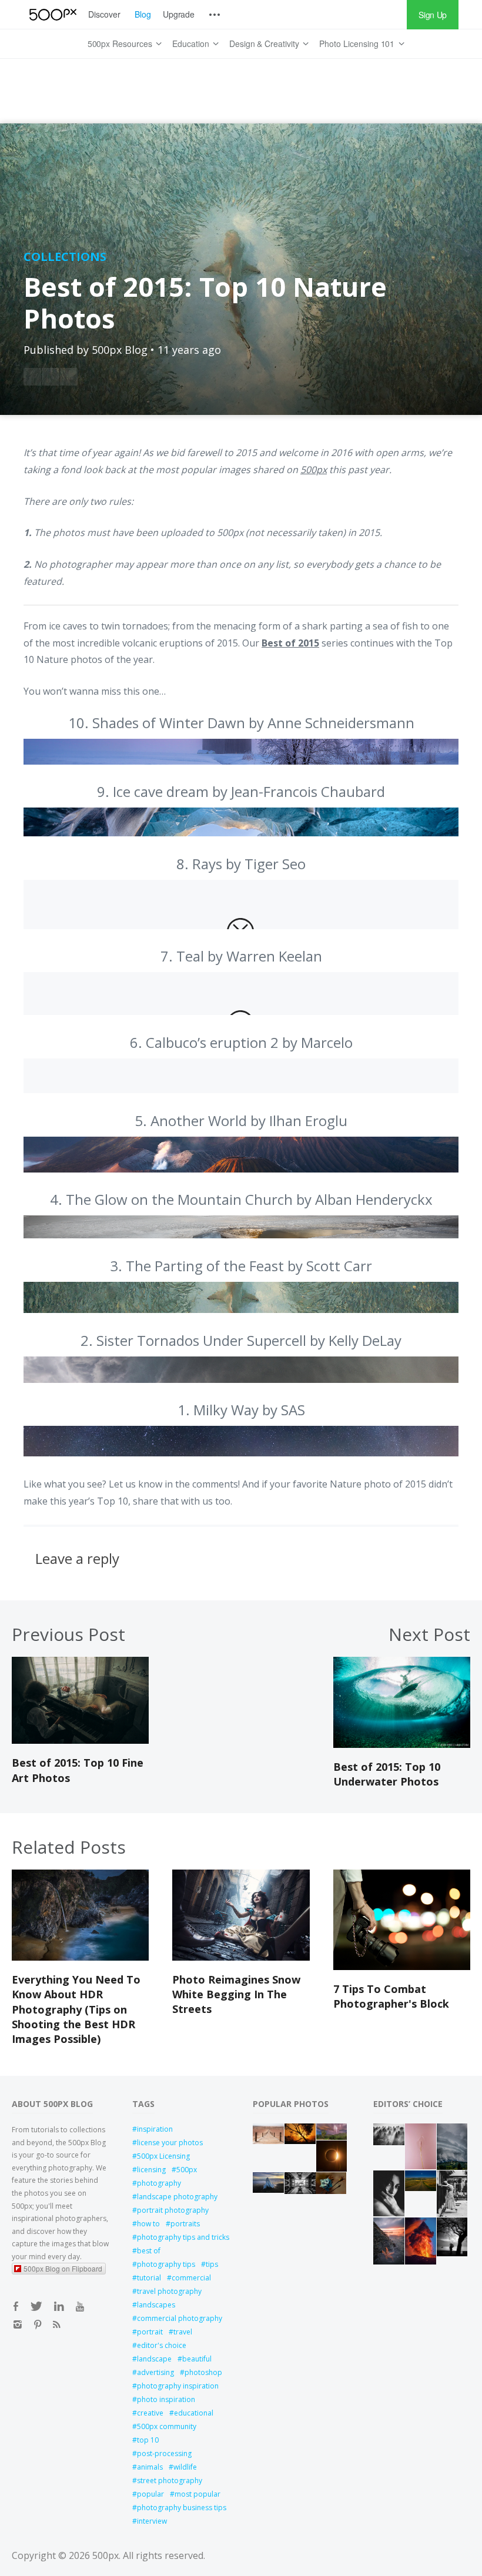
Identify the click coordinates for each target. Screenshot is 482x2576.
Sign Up (433, 15)
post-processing (164, 2453)
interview (152, 2521)
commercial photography (180, 2318)
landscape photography (177, 2197)
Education (191, 43)
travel (183, 2332)
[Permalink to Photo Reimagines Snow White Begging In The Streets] (241, 1957)
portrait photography (173, 2210)
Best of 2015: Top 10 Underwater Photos (387, 1774)
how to (148, 2224)
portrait (150, 2332)
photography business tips (182, 2508)
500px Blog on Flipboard (63, 2268)
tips (212, 2264)
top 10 (148, 2440)
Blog (143, 14)
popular (150, 2494)
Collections (65, 257)
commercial (191, 2278)
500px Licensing (163, 2156)
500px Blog (120, 350)
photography (159, 2183)
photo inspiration (166, 2399)
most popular (198, 2494)
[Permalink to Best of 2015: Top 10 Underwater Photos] (402, 1744)
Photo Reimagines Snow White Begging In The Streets (236, 1994)
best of (149, 2251)
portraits (185, 2224)
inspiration (155, 2129)
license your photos (170, 2143)
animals (150, 2467)
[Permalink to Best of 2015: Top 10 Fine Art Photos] (80, 1740)
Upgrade (179, 14)
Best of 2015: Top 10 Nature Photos (205, 302)
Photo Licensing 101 (357, 43)
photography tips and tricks (183, 2237)
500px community (167, 2426)
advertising (155, 2372)
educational (194, 2413)
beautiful (197, 2359)
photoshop (203, 2372)
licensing (151, 2170)
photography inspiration (178, 2386)
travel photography (169, 2291)
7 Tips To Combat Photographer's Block (391, 1996)
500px (187, 2170)
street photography (170, 2480)
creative (150, 2413)
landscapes (156, 2305)
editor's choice (162, 2345)
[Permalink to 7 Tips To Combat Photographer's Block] (402, 1967)
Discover (104, 14)
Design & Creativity (264, 43)
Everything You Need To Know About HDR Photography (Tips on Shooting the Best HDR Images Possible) (76, 2009)
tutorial (149, 2278)
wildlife (185, 2467)
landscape (154, 2359)
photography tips (166, 2264)
